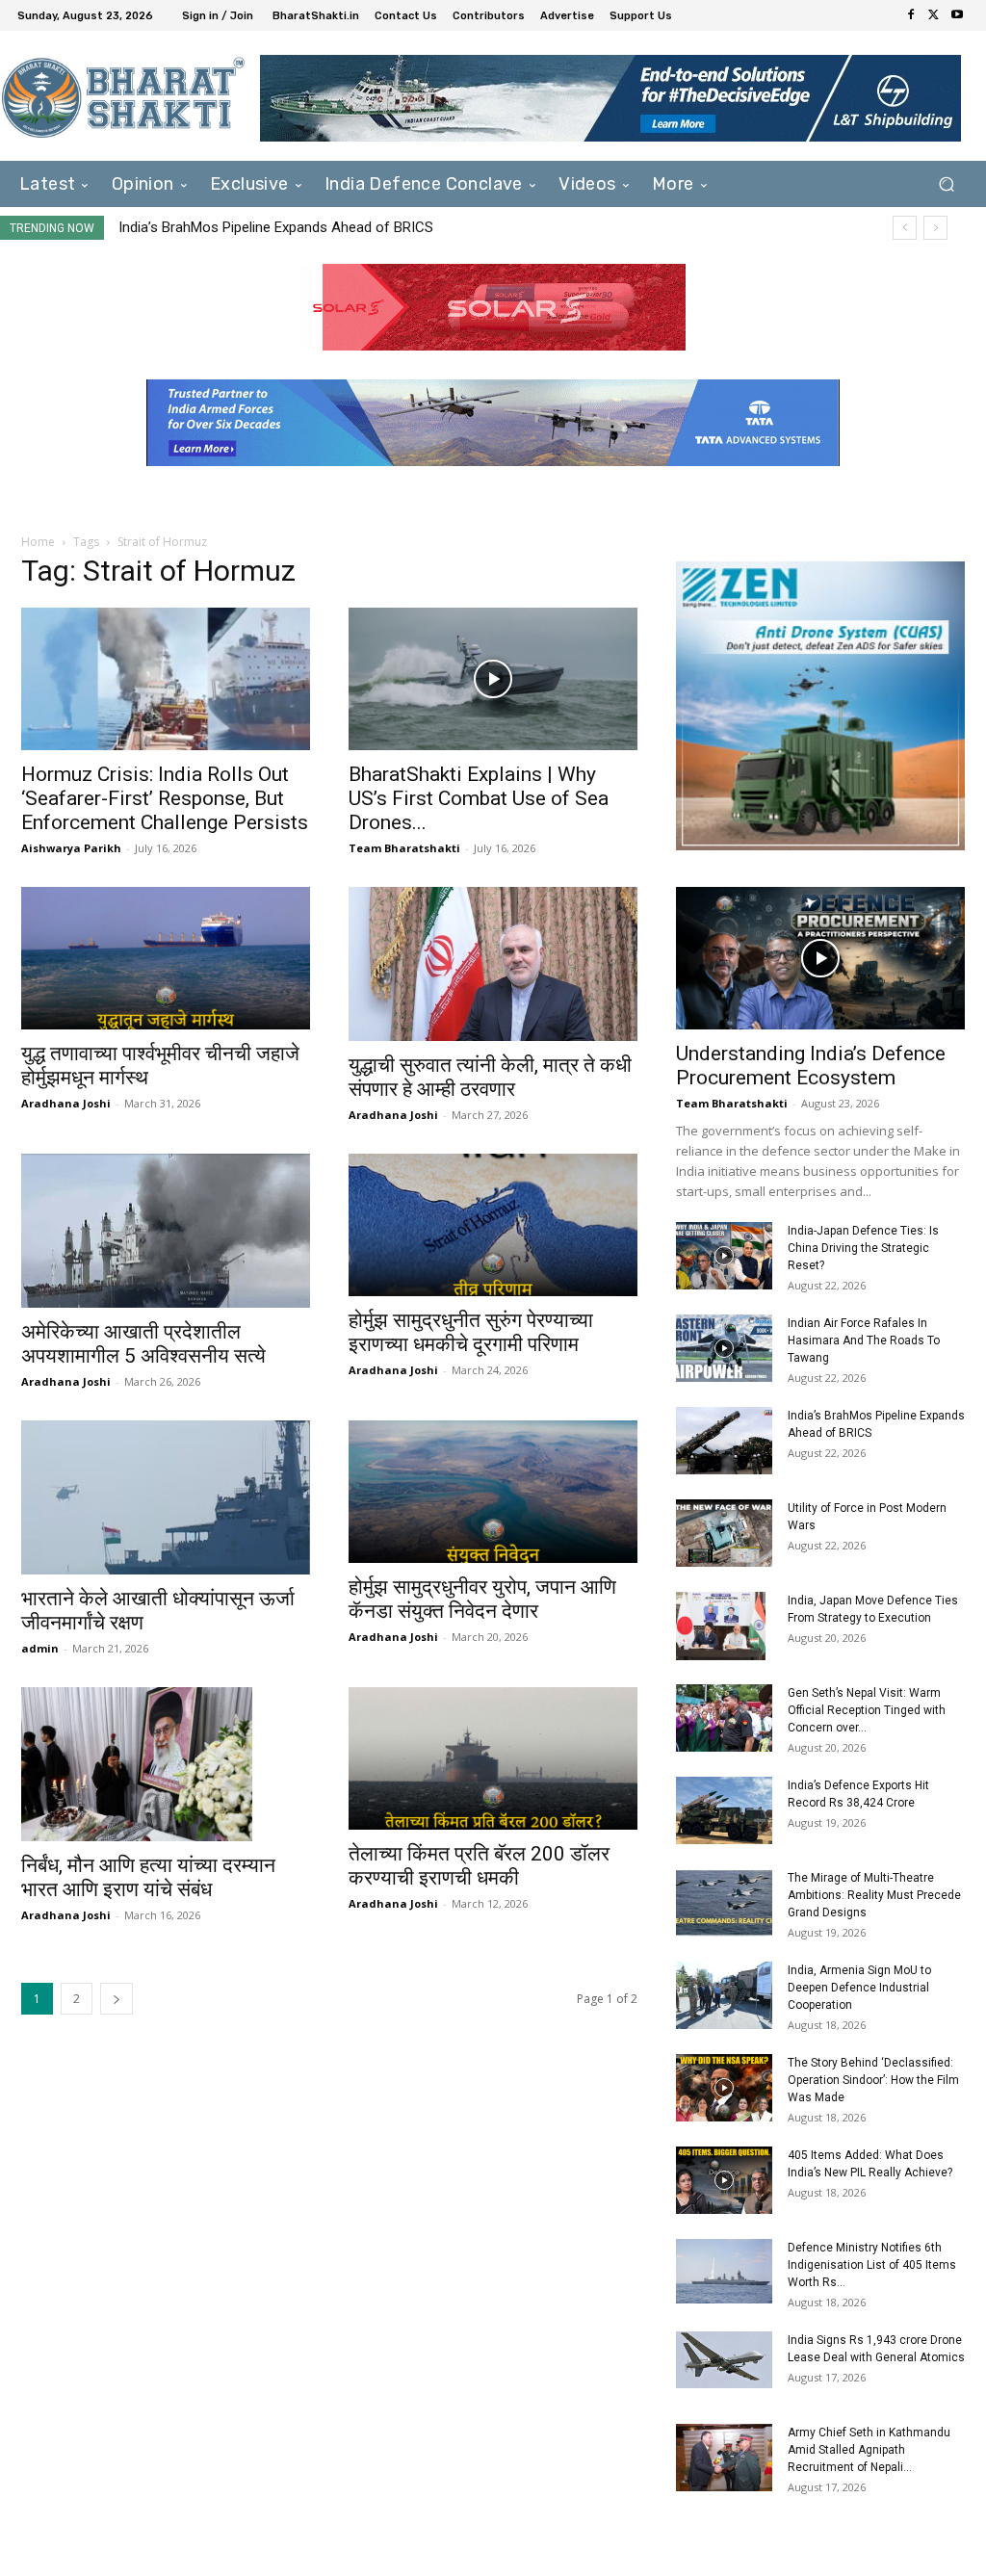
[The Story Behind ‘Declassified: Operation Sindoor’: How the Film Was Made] (724, 2088)
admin (40, 1648)
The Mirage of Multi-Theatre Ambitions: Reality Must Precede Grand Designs (874, 1895)
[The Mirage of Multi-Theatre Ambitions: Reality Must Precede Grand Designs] (724, 1903)
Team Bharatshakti (404, 848)
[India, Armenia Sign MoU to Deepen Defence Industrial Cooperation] (724, 1995)
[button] (946, 184)
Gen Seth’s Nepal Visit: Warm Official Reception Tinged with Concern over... (867, 1710)
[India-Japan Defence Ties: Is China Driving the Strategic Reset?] (724, 1256)
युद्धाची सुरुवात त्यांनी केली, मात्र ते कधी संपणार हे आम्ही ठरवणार (490, 1077)
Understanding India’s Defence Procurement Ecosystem (811, 1066)
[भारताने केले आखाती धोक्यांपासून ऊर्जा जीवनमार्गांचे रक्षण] (166, 1497)
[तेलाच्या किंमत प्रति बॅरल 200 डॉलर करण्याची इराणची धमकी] (493, 1758)
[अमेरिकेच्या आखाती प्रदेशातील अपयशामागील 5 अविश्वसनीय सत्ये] (166, 1231)
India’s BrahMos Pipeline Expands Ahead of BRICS (276, 227)
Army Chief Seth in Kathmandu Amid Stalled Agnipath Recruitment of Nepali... (869, 2450)
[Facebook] (911, 15)
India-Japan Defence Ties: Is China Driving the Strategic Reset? (863, 1248)
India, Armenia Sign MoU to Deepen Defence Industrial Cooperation (859, 1988)
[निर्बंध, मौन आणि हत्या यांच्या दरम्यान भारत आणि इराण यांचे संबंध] (166, 1764)
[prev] (905, 228)
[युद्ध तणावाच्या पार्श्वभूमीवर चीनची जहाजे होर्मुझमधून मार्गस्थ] (166, 958)
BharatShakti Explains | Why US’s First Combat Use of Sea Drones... (479, 798)
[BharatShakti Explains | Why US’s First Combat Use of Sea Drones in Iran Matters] (493, 679)
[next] (935, 228)
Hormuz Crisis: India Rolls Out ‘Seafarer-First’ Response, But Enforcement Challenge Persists (165, 798)
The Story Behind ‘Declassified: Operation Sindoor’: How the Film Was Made (873, 2080)
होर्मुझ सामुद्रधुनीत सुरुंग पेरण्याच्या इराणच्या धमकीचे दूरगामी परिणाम (471, 1332)
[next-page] (117, 1999)
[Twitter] (934, 15)
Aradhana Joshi (66, 1103)
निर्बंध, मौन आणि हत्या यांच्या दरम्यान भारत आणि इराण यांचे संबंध (148, 1877)
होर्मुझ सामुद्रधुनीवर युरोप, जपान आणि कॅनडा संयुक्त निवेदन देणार (482, 1599)
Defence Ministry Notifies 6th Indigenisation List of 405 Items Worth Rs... (872, 2265)
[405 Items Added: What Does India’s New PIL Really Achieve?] (724, 2180)
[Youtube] (957, 15)
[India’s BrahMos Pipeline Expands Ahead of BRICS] (724, 1441)
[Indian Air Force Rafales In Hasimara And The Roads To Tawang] (724, 1348)
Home (38, 542)
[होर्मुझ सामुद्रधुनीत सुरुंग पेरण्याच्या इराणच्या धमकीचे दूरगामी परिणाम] (493, 1225)
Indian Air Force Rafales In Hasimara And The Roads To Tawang (864, 1340)
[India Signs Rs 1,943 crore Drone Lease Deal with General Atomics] (724, 2359)
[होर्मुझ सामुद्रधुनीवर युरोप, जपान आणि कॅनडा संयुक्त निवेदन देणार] (493, 1492)
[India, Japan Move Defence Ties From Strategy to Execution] (721, 1626)
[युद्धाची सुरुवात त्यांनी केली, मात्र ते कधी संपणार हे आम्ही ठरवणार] (493, 964)
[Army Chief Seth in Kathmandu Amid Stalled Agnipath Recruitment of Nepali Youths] (724, 2458)
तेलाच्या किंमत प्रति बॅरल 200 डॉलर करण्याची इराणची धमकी (479, 1866)
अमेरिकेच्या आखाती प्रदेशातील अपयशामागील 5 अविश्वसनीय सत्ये (143, 1344)
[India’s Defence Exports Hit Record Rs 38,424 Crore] (724, 1810)
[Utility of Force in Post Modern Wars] (724, 1533)
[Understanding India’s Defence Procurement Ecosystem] (820, 958)
